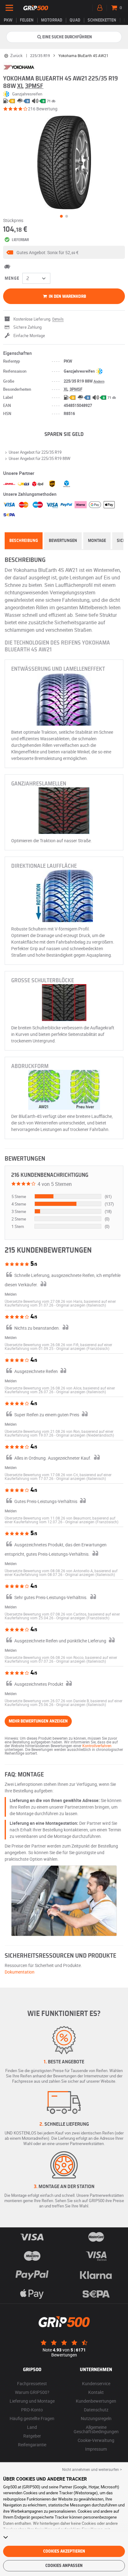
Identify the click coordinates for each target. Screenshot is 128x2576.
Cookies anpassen (64, 2566)
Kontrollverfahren (97, 1746)
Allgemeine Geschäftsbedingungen (96, 2429)
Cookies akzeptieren (64, 2551)
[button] (64, 252)
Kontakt (96, 2392)
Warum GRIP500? (32, 2392)
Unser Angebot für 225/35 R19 (35, 452)
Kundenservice (96, 2383)
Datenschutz (96, 2410)
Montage (97, 541)
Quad (75, 20)
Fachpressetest (32, 2383)
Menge (12, 278)
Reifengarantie (32, 2445)
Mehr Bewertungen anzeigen (38, 1721)
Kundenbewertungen (96, 2401)
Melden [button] (11, 1294)
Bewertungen (63, 541)
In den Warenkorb (67, 297)
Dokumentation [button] (20, 1972)
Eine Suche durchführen (67, 37)
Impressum (96, 2449)
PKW (8, 20)
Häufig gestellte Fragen (32, 2418)
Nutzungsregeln (96, 2418)
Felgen (27, 20)
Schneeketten (102, 20)
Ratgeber (32, 2436)
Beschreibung (24, 541)
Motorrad (52, 20)
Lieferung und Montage (32, 2401)
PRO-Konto (32, 2410)
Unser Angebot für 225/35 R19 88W (40, 458)
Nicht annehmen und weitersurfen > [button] (92, 2469)
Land (32, 2427)
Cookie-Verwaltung (96, 2440)
